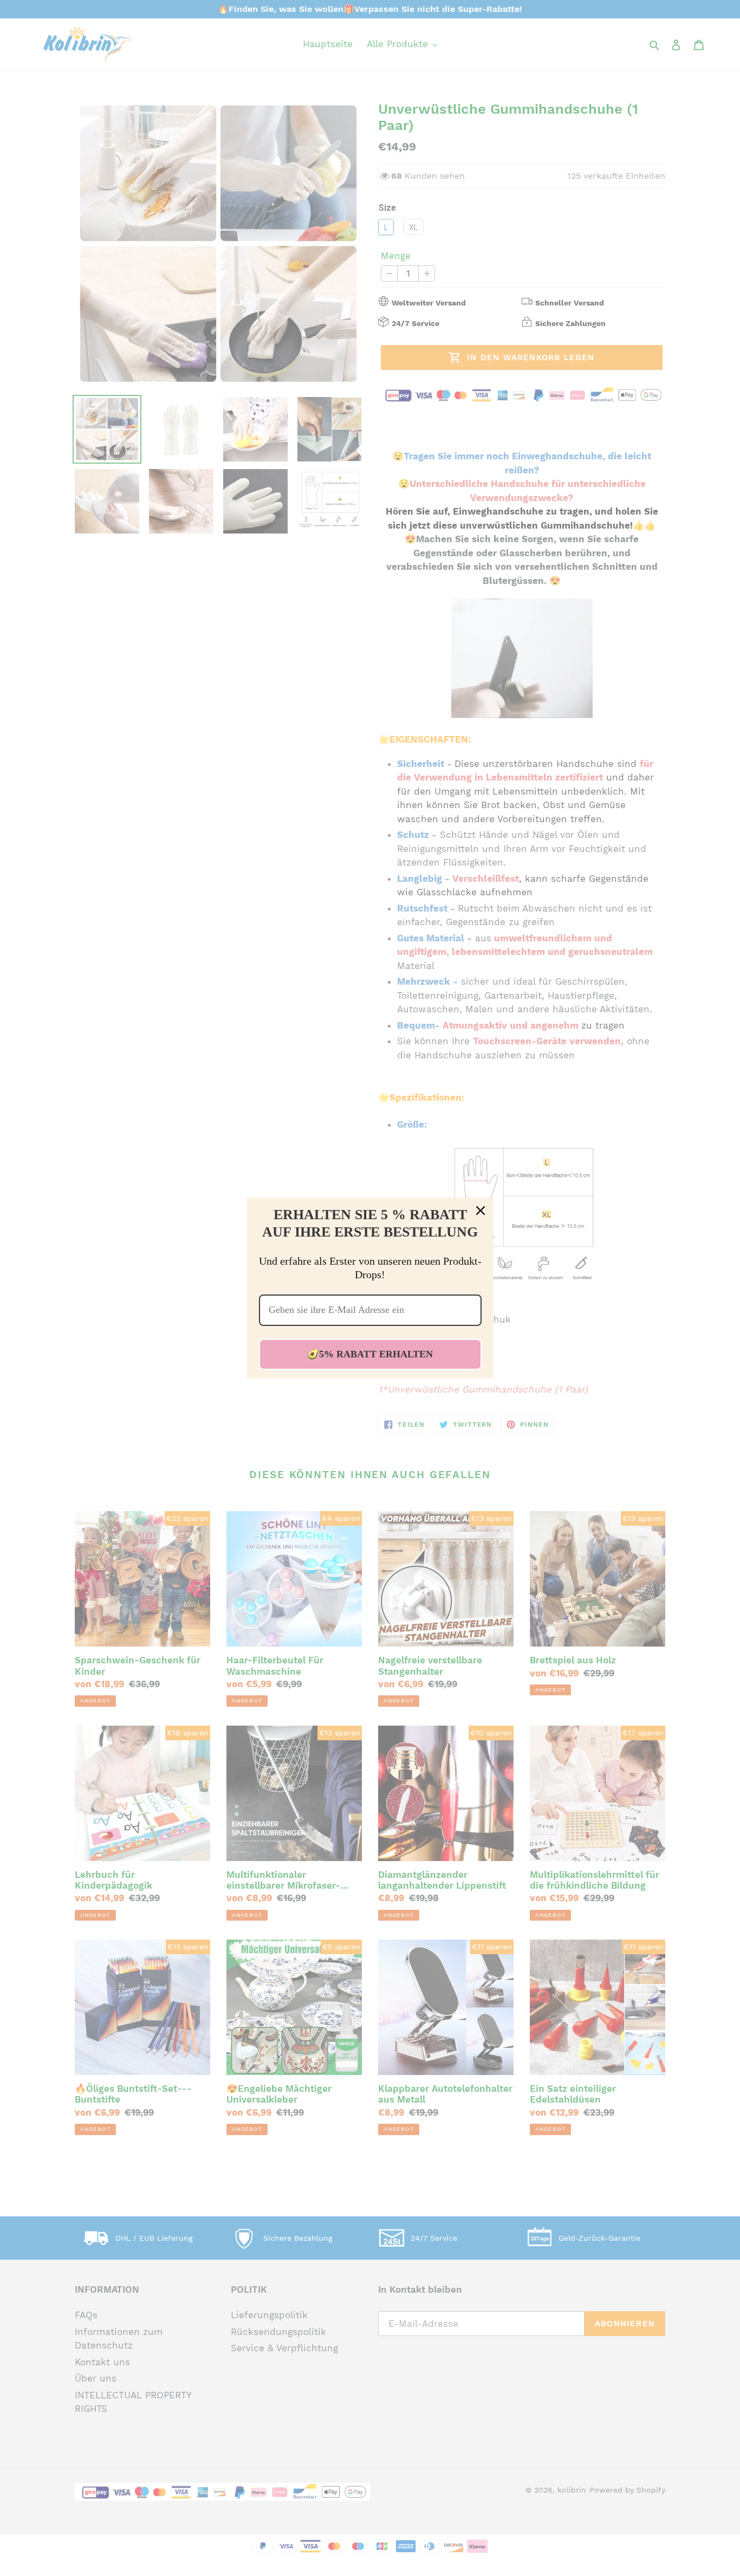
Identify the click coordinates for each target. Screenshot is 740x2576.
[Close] (481, 1211)
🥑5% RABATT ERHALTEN (370, 1354)
